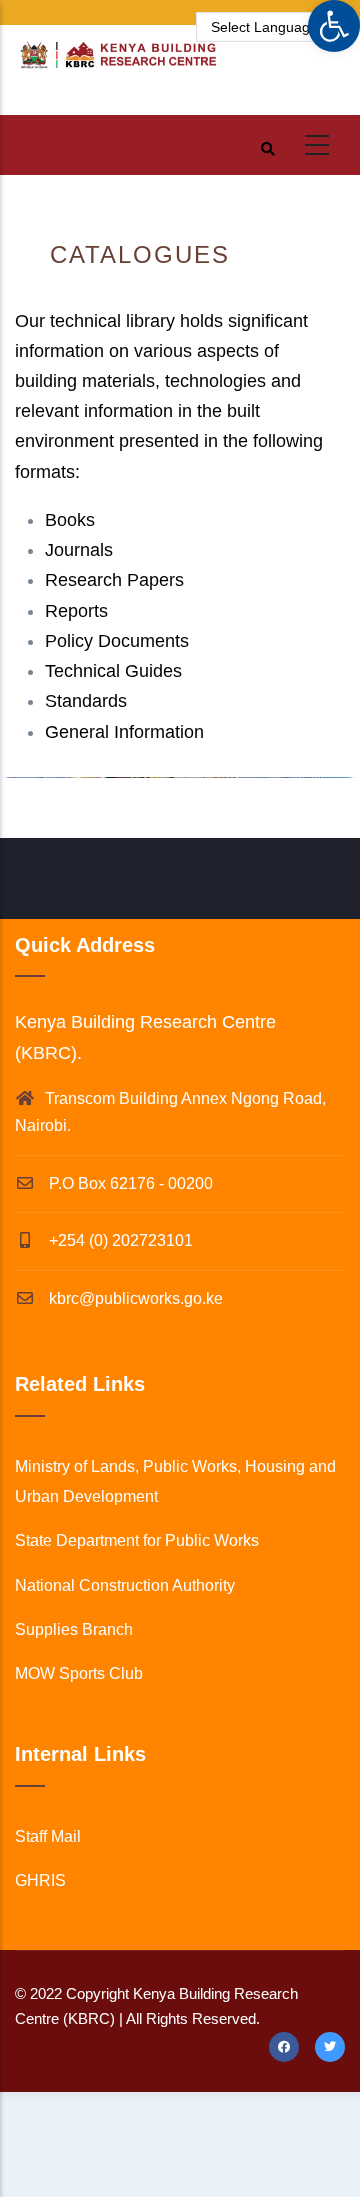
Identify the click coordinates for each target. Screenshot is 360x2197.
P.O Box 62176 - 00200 (129, 1183)
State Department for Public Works (137, 1540)
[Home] (117, 65)
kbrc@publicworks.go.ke (134, 1298)
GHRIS (40, 1880)
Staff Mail (48, 1836)
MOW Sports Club (79, 1673)
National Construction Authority (125, 1585)
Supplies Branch (74, 1629)
